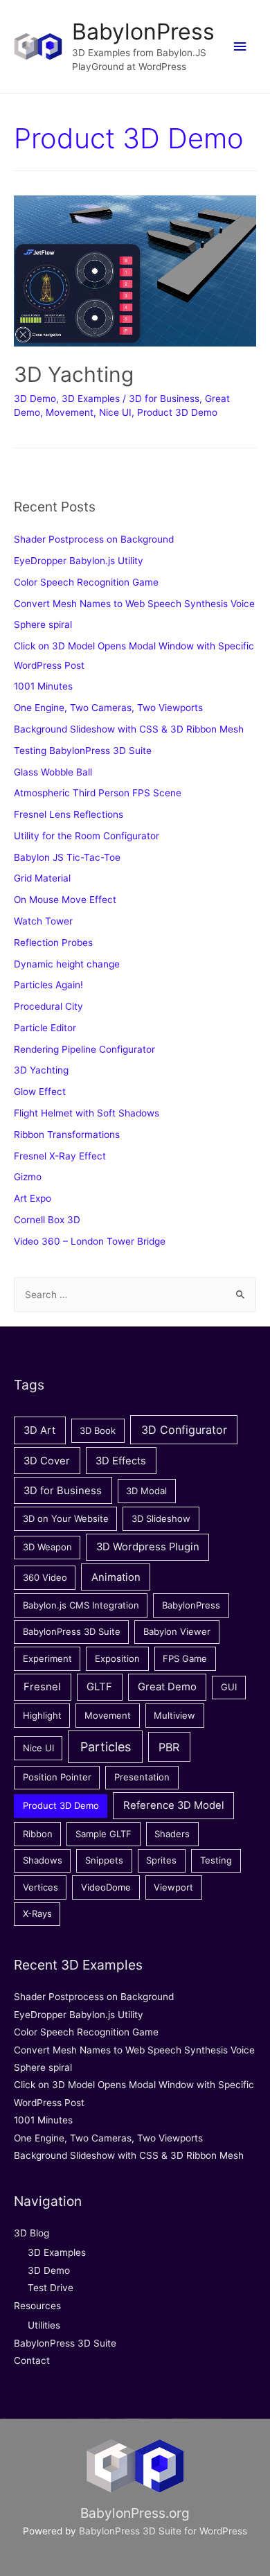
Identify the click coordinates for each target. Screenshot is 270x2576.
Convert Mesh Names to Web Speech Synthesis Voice (134, 604)
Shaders (172, 1834)
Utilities (44, 2325)
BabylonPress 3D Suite (72, 1631)
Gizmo (28, 1177)
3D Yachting (74, 374)
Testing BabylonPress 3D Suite (83, 751)
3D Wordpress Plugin (148, 1547)
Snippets (104, 1860)
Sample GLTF (103, 1834)
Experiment (47, 1658)
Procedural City (48, 1006)
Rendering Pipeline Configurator (84, 1049)
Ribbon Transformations (67, 1134)
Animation (116, 1577)
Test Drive (51, 2288)
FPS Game (185, 1658)
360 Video (45, 1577)
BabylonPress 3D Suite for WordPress (163, 2531)
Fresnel (42, 1687)
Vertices (40, 1887)
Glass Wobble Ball (53, 772)
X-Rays (37, 1913)
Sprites (161, 1860)
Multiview (174, 1715)
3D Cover (47, 1461)
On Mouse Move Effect (65, 900)
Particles (106, 1747)
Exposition (117, 1658)
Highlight (42, 1715)
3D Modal (146, 1491)
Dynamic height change (67, 964)
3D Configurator (184, 1430)
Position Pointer (57, 1777)
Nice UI (115, 412)
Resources (37, 2306)
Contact (32, 2360)
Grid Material (42, 878)
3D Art (39, 1430)
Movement (70, 412)
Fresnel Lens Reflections (69, 814)
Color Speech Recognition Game (86, 582)
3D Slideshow (161, 1518)
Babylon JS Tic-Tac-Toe (67, 857)
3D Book (98, 1430)
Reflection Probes (53, 943)
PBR (169, 1747)
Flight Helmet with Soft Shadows (87, 1113)
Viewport (173, 1887)
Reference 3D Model (174, 1805)
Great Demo (167, 1687)
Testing (216, 1860)
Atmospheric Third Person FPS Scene (98, 793)
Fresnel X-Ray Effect (60, 1156)
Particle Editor (45, 1028)
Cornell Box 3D (47, 1220)
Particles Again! (48, 985)
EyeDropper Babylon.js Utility (79, 561)
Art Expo (33, 1198)
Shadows (43, 1860)
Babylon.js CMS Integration (81, 1605)
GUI (229, 1687)
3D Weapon (47, 1547)
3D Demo (35, 398)
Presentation (142, 1777)
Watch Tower (43, 921)
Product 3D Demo (177, 412)
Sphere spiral (43, 624)
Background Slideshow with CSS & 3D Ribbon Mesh (129, 729)
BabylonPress (143, 32)
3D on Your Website (66, 1518)
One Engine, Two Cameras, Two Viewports (108, 708)
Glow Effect (40, 1092)
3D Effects (121, 1461)
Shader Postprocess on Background (94, 539)
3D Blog (31, 2233)
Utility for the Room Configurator (87, 836)
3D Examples (91, 398)
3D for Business (164, 398)
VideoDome (106, 1887)
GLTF (99, 1687)
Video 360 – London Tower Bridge (90, 1241)
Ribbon (38, 1834)
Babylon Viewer (177, 1631)
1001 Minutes (43, 686)
